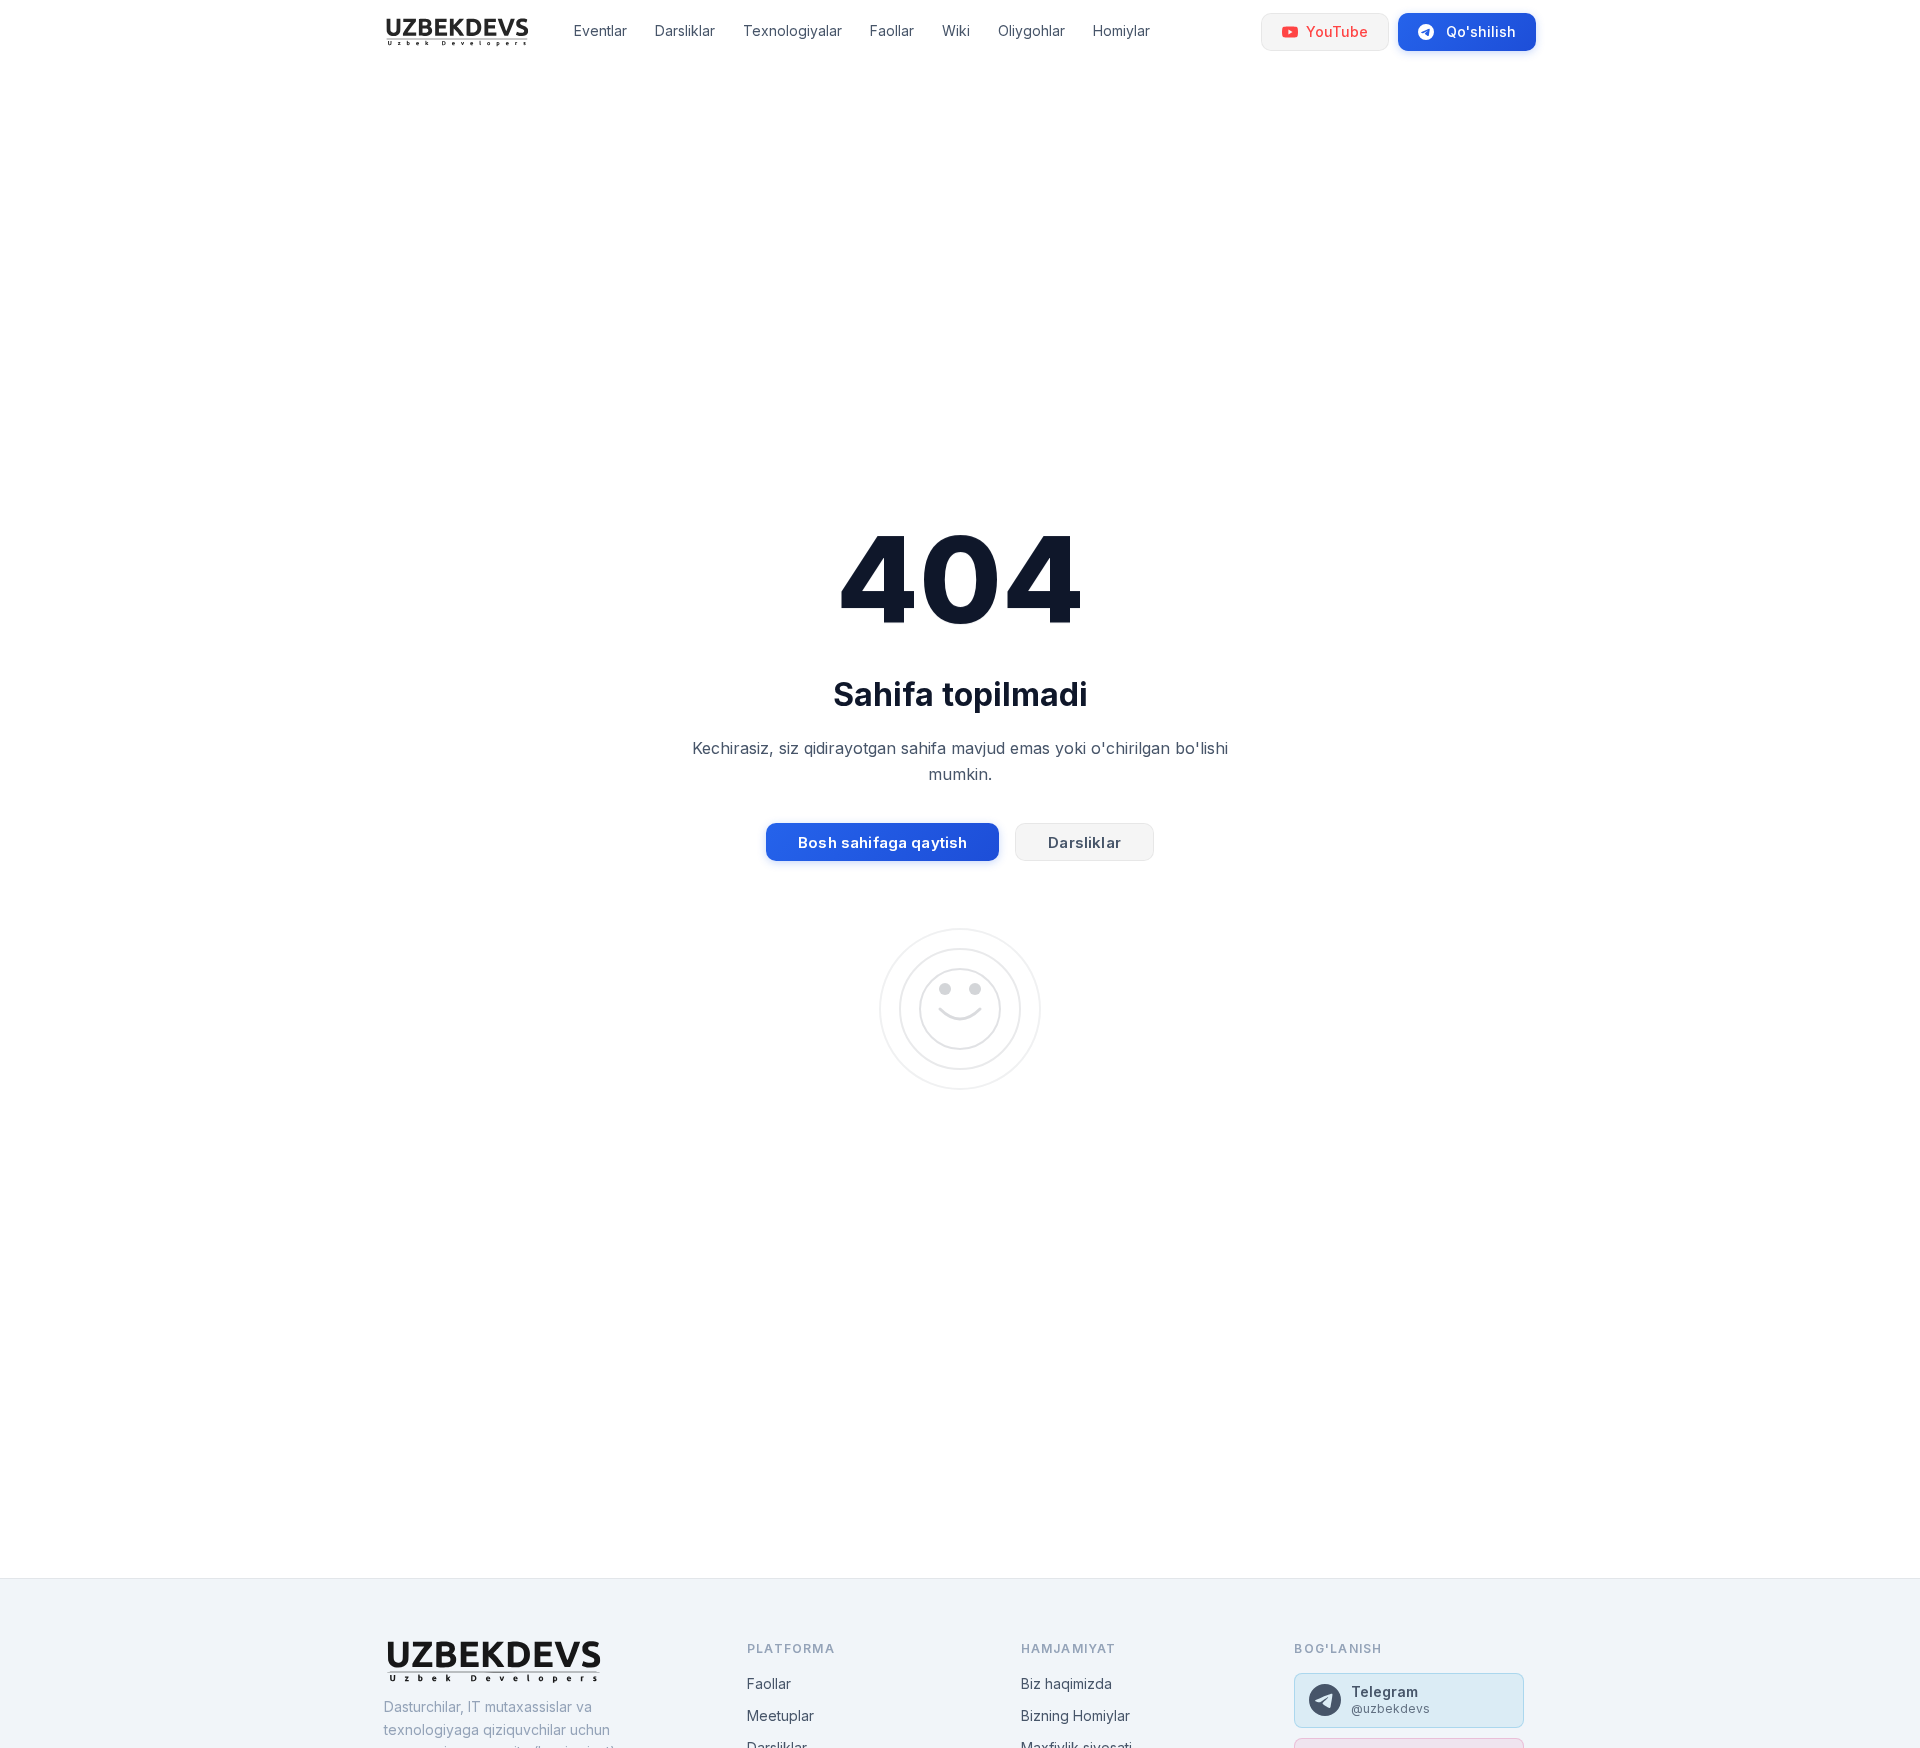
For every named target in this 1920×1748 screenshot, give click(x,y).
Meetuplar (780, 1715)
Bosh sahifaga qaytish (882, 842)
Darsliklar (1084, 842)
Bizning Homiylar (1075, 1715)
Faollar (769, 1683)
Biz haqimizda (1066, 1683)
